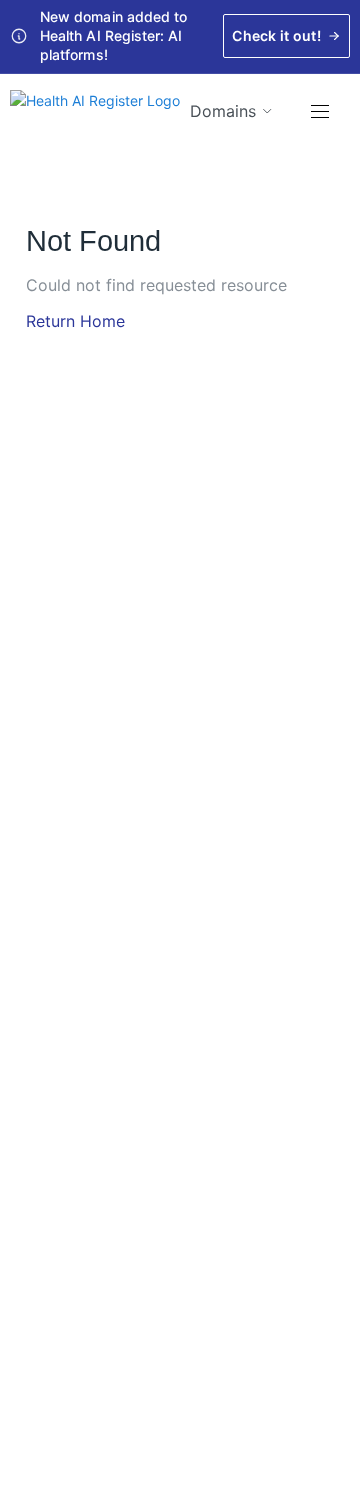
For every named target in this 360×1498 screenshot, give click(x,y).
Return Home (75, 321)
